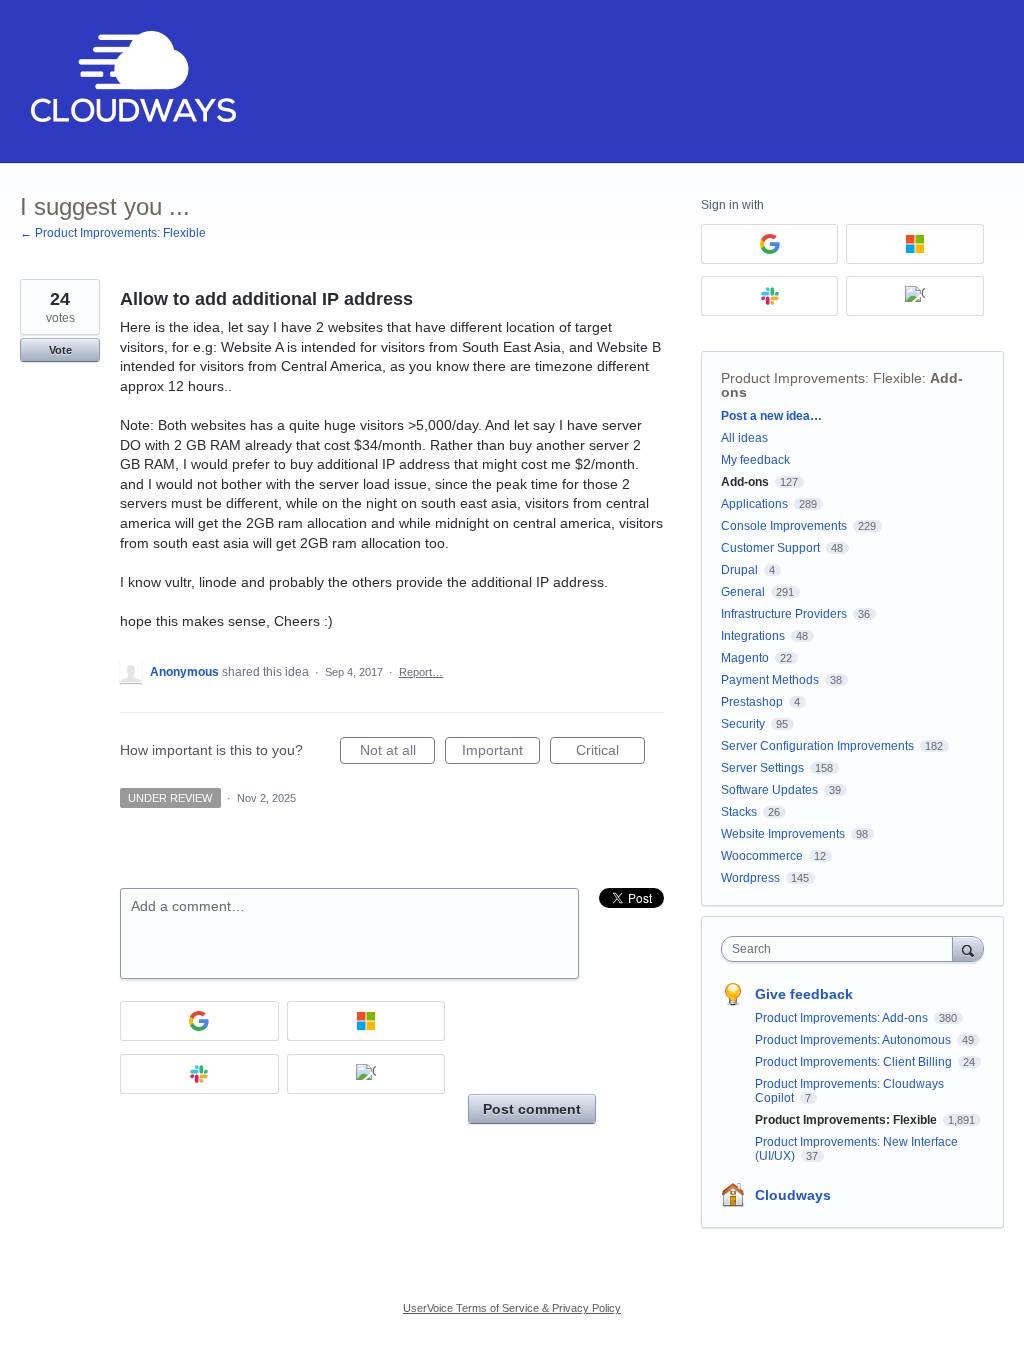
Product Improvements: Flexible (821, 378)
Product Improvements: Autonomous (854, 1040)
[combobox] (841, 949)
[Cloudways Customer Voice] (131, 81)
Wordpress (750, 878)
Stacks (739, 812)
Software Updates (769, 790)
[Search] (968, 948)
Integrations (753, 636)
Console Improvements (784, 526)
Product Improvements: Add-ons (843, 1018)
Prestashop (752, 702)
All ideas (744, 438)
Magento (745, 658)
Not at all (397, 753)
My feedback (755, 460)
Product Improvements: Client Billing (855, 1062)
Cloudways (793, 1195)
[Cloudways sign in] (366, 1074)
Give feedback (804, 994)
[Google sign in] (199, 1021)
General (743, 592)
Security (743, 724)
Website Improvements (783, 834)
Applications (754, 504)
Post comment (532, 1109)
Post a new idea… (771, 416)
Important (501, 753)
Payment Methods (770, 680)
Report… (421, 672)
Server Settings (762, 768)
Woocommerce (762, 856)
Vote (60, 350)
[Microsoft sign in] (366, 1021)
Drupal (739, 570)
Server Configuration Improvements (817, 746)
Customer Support (770, 548)
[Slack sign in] (199, 1074)
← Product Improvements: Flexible (113, 233)
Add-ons (745, 482)
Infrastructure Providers (784, 614)
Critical (610, 753)
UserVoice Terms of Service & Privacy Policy (512, 1308)
